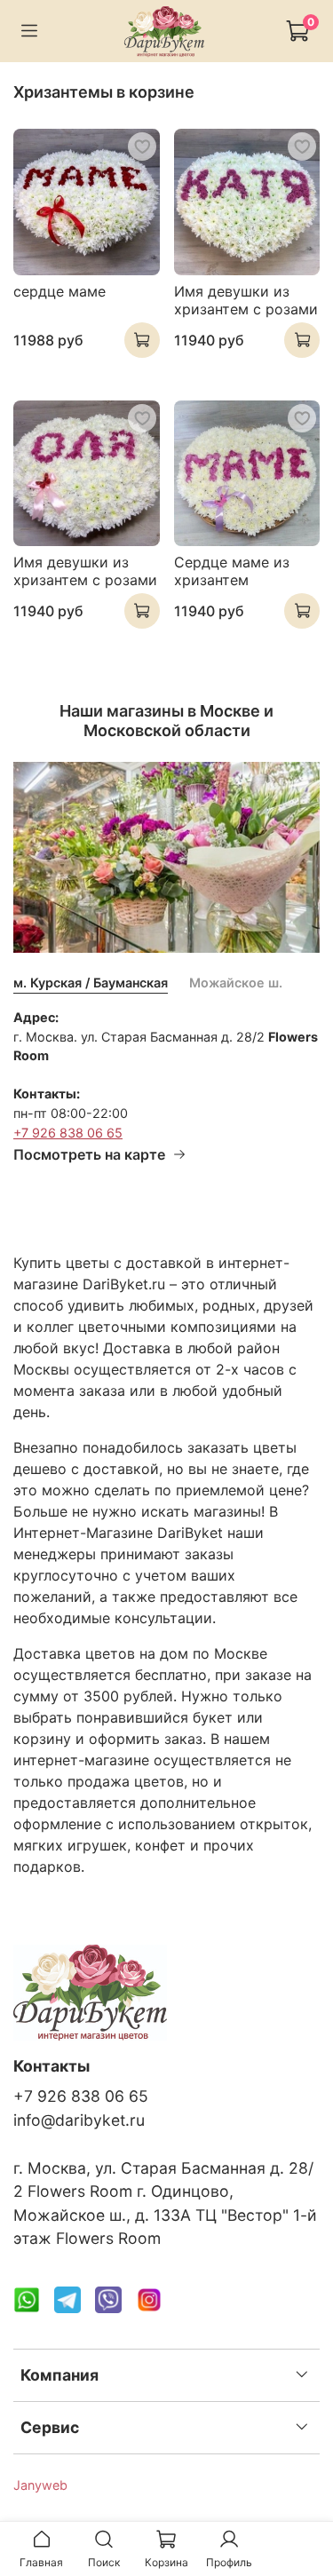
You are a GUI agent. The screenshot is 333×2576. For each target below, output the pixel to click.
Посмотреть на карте (89, 1154)
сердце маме (59, 291)
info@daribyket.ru (79, 2120)
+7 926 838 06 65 (68, 1133)
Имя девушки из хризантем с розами (246, 300)
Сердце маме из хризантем (232, 571)
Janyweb (40, 2485)
